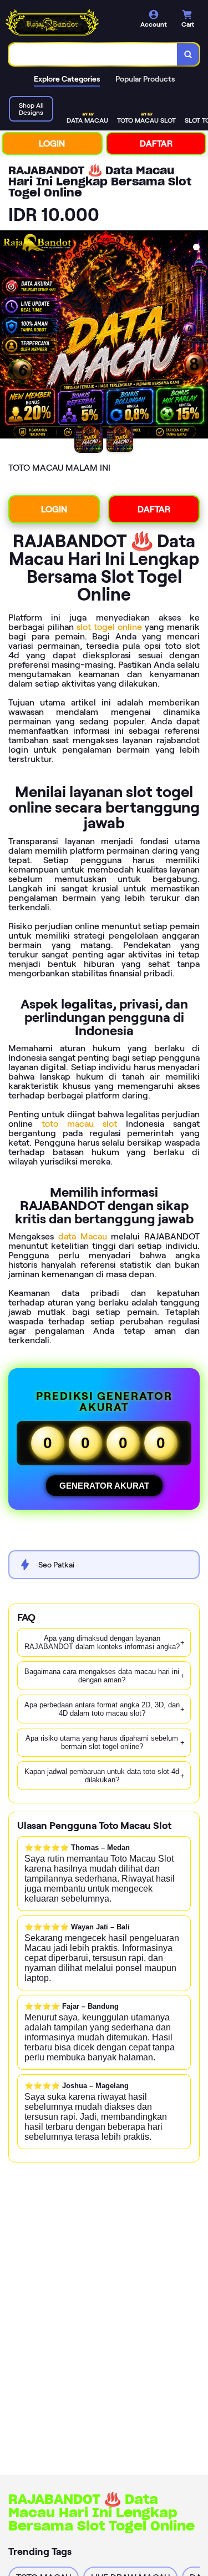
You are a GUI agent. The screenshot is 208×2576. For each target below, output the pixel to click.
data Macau (83, 1236)
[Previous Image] (9, 336)
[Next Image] (199, 336)
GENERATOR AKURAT (104, 1486)
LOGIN (52, 143)
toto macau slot (79, 1124)
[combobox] (93, 54)
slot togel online (109, 627)
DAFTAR (156, 143)
